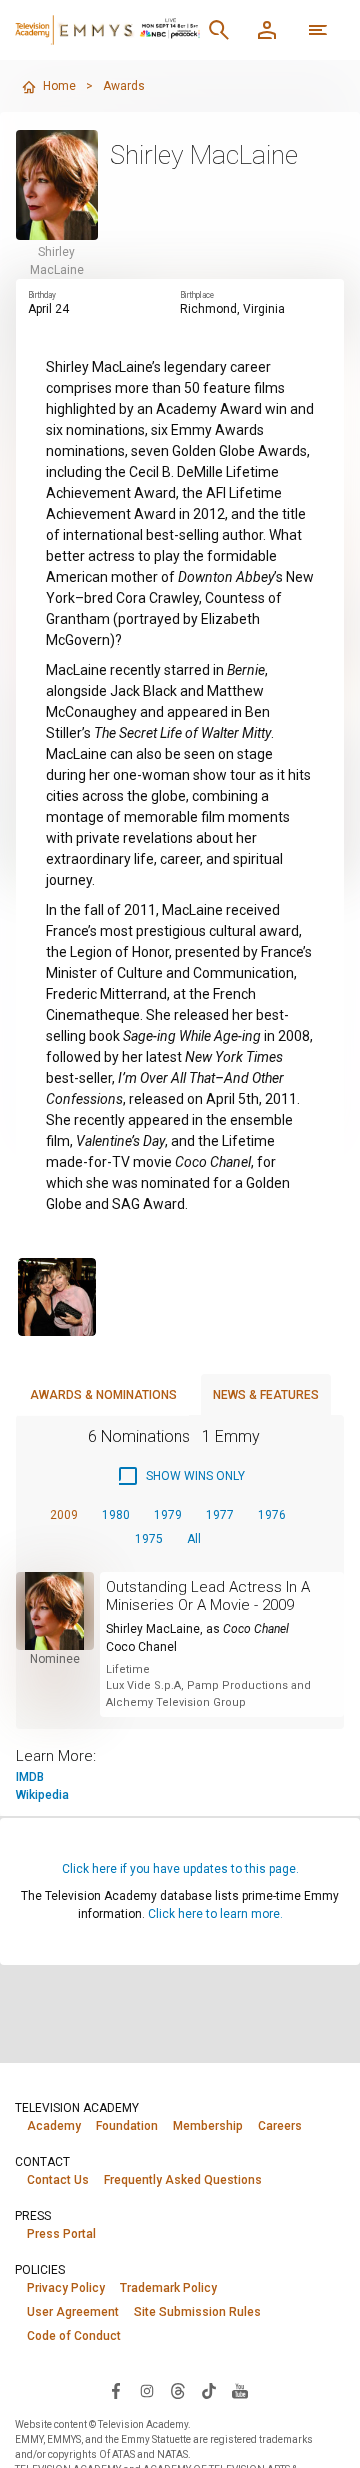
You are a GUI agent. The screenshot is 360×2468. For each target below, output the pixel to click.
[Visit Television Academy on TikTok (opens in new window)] (209, 2390)
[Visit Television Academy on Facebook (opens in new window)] (116, 2390)
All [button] (194, 1539)
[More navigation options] (318, 30)
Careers (280, 2126)
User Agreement (73, 2312)
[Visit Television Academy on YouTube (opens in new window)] (240, 2390)
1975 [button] (149, 1539)
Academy (54, 2126)
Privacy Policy (66, 2288)
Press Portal (61, 2234)
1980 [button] (116, 1515)
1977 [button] (220, 1515)
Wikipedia (42, 1795)
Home (59, 86)
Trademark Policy (168, 2288)
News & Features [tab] (266, 1395)
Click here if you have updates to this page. (180, 1869)
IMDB (30, 1777)
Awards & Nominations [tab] (103, 1395)
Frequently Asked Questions (183, 2180)
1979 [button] (168, 1515)
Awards (124, 86)
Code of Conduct (74, 2336)
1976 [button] (272, 1515)
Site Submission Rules (197, 2312)
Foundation (127, 2126)
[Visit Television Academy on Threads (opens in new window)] (178, 2390)
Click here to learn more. (215, 1914)
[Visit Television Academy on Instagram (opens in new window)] (147, 2390)
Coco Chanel (141, 1647)
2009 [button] (64, 1515)
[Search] (219, 30)
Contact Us (58, 2180)
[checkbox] (180, 1476)
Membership (208, 2126)
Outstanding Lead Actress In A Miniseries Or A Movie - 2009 (208, 1596)
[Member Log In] (267, 30)
